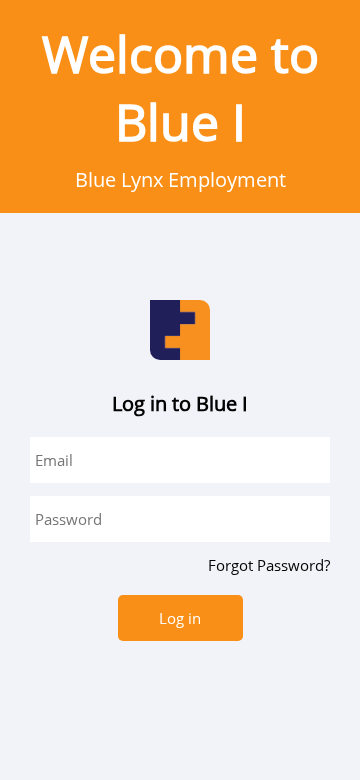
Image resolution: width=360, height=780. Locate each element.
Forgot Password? (269, 565)
